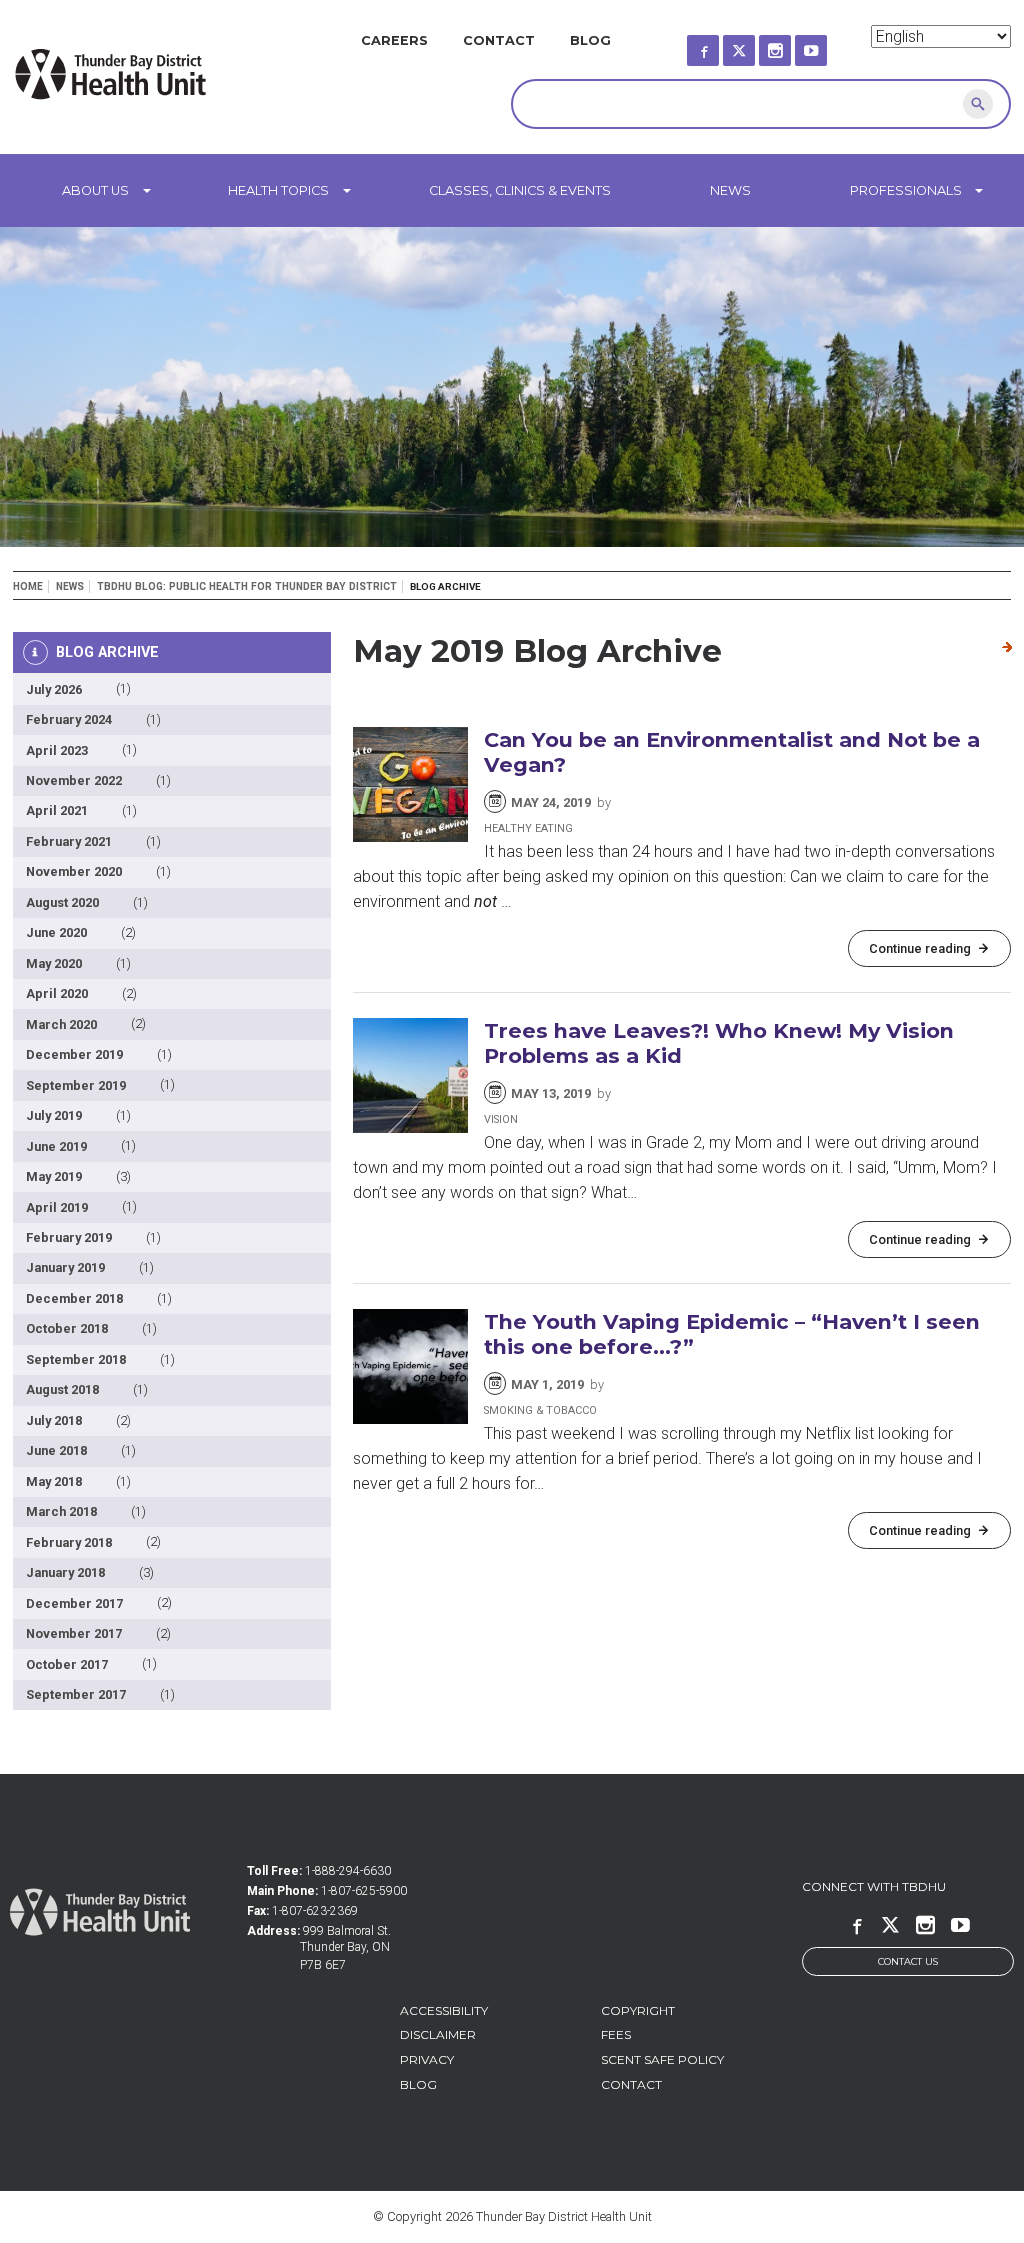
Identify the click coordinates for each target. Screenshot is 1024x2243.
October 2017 (67, 1664)
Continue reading (920, 948)
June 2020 (56, 932)
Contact (499, 40)
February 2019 (69, 1237)
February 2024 (69, 719)
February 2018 (69, 1542)
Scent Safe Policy (662, 2059)
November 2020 (74, 871)
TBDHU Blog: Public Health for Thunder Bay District (247, 586)
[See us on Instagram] (793, 44)
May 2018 (54, 1481)
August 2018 (62, 1389)
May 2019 (54, 1176)
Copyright (638, 2010)
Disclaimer (438, 2034)
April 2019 (57, 1207)
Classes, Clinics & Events (520, 190)
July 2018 (54, 1420)
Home (28, 586)
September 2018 (76, 1359)
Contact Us (908, 1961)
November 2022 (74, 780)
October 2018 (67, 1328)
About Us (95, 190)
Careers (394, 40)
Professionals (906, 190)
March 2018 (61, 1511)
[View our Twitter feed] (757, 44)
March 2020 (61, 1024)
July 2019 (54, 1115)
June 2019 (56, 1146)
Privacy (427, 2059)
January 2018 (65, 1572)
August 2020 (62, 902)
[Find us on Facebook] (721, 44)
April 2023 (57, 750)
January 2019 (65, 1267)
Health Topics (278, 190)
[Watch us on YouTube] (829, 44)
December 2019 (74, 1054)
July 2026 (54, 689)
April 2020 (57, 993)
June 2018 (56, 1450)
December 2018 (74, 1298)
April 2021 (57, 810)
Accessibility (444, 2010)
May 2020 (54, 963)
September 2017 (76, 1694)
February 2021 (69, 841)
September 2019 (76, 1085)
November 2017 (74, 1633)
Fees (616, 2034)
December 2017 (74, 1603)
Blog (590, 40)
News (730, 190)
